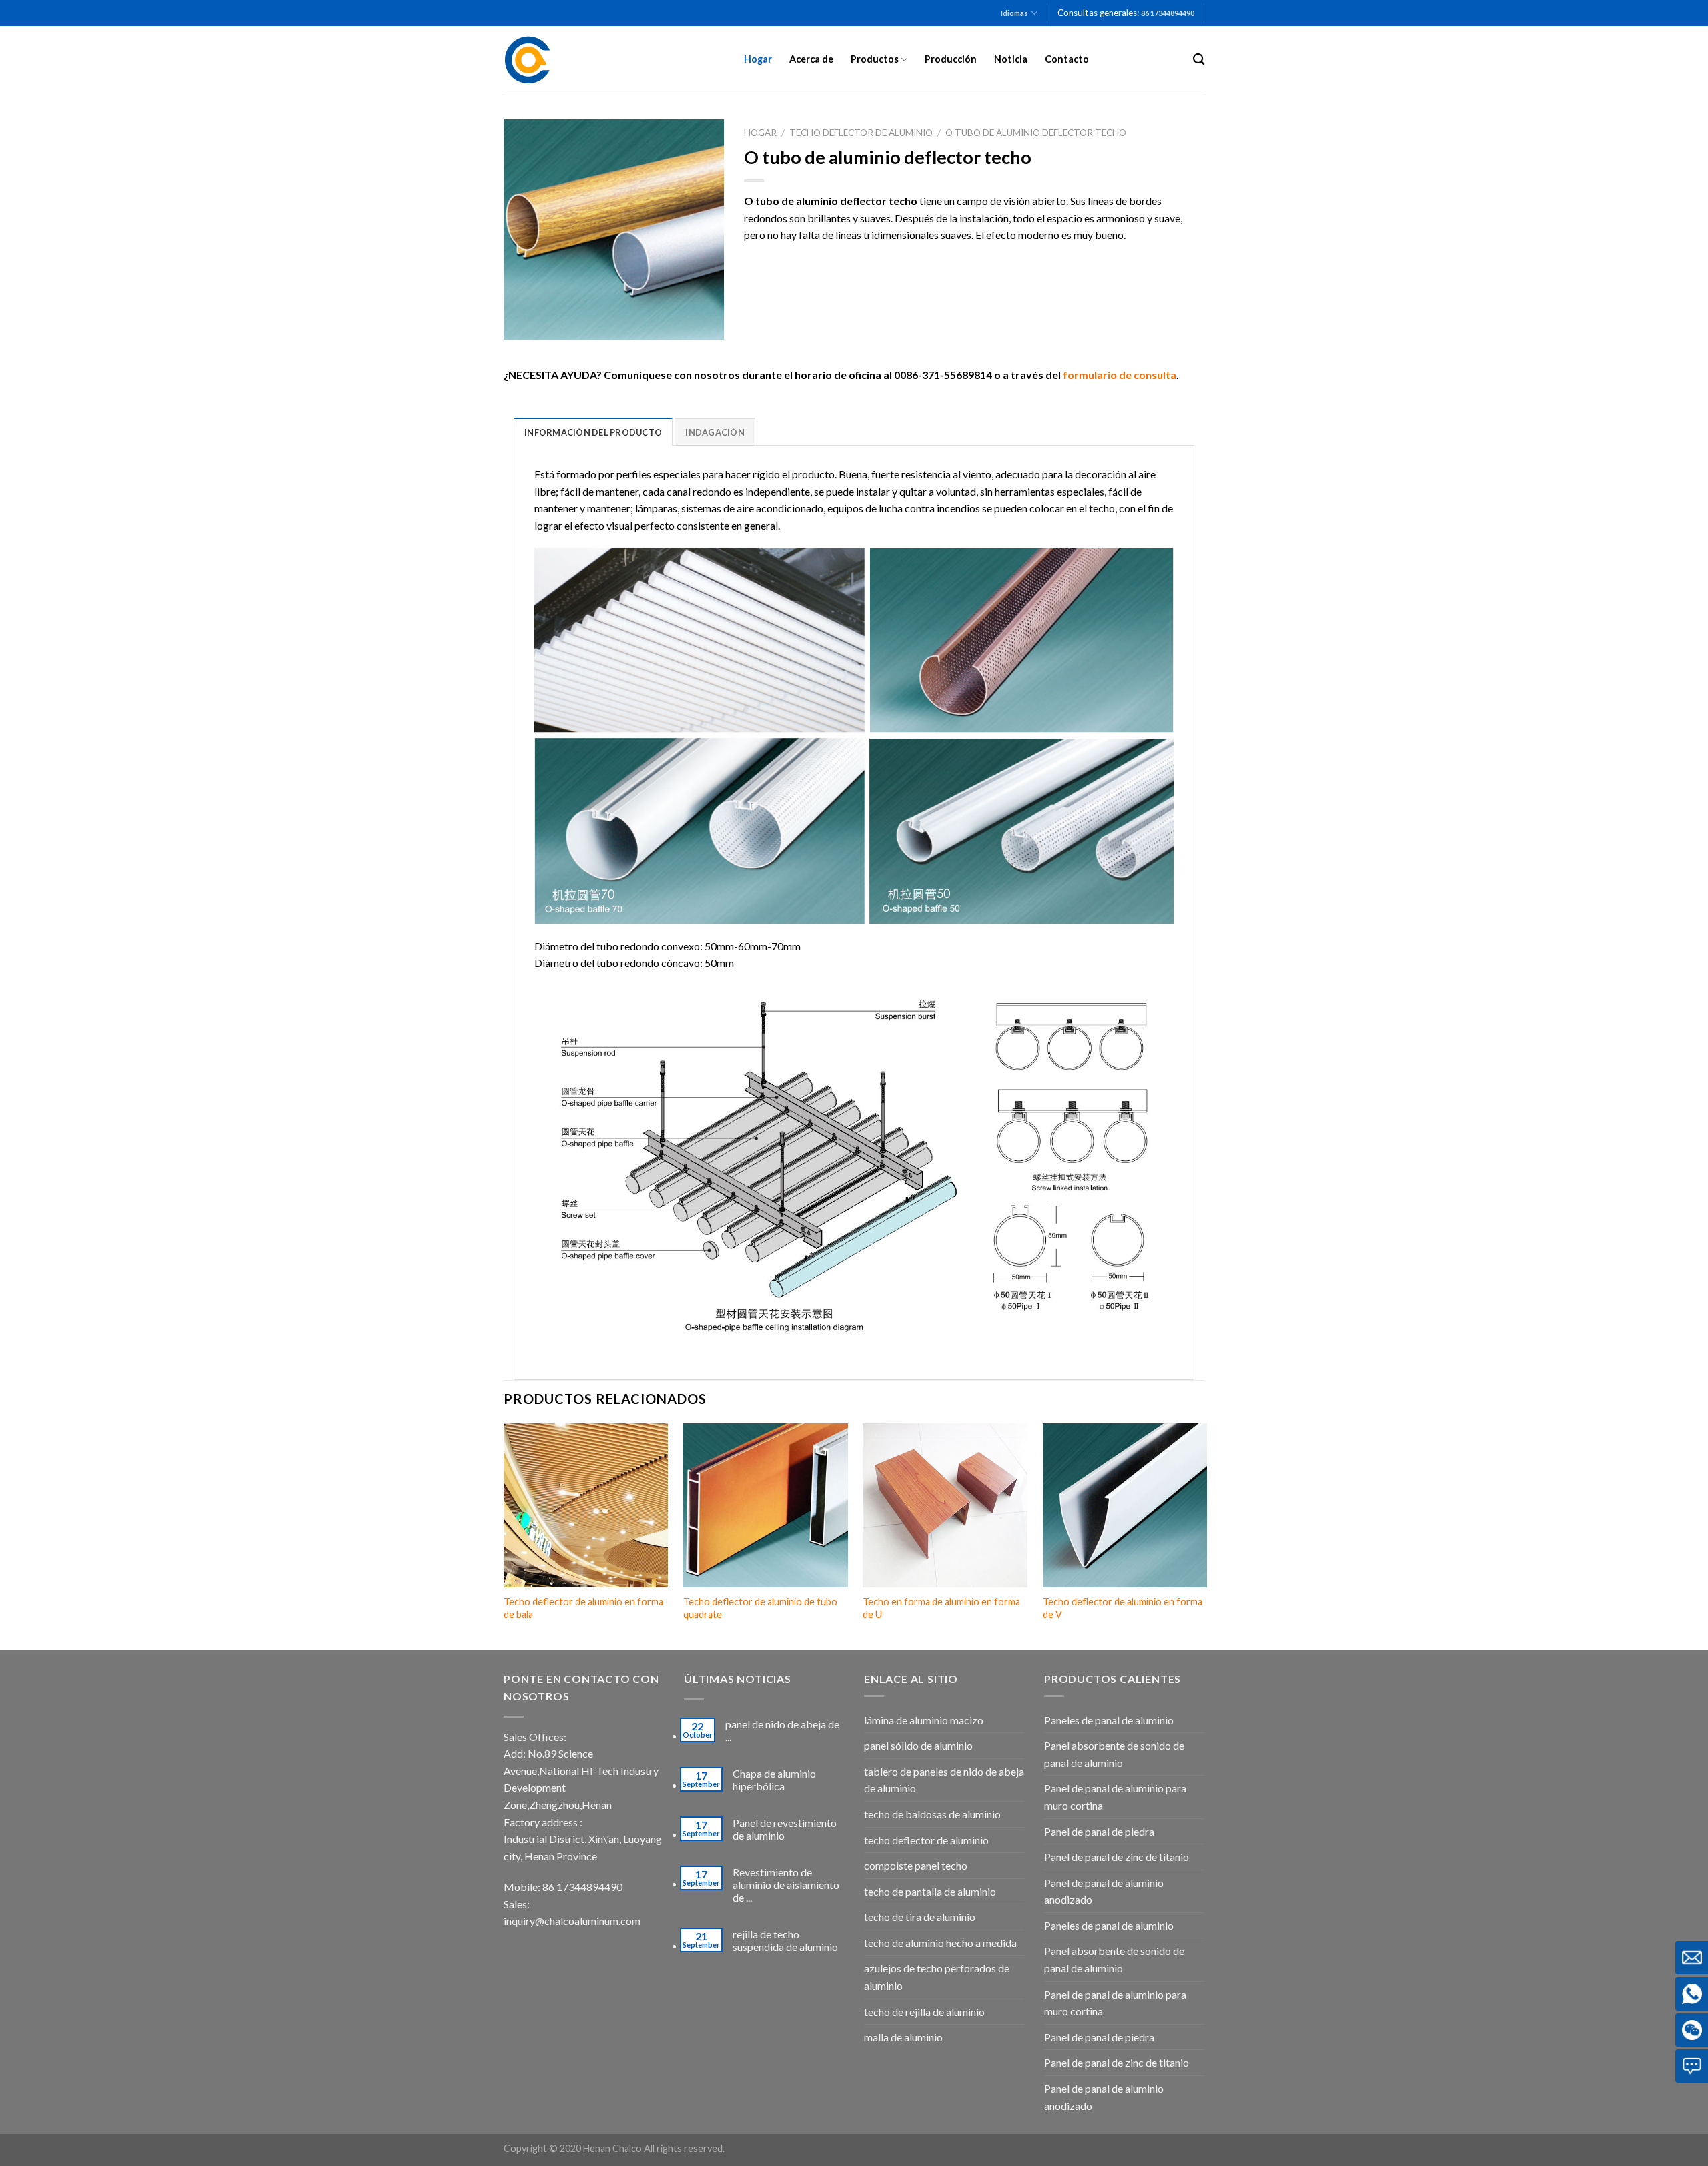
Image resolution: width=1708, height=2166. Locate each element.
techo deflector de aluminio (861, 133)
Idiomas (1014, 13)
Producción (951, 59)
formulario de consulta (1120, 375)
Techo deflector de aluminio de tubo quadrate (760, 1608)
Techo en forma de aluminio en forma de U (941, 1608)
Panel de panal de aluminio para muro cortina (1115, 1797)
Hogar (758, 59)
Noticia (1011, 59)
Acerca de (811, 59)
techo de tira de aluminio (920, 1917)
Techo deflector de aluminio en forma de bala (583, 1608)
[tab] (593, 432)
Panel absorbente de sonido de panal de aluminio (1114, 1754)
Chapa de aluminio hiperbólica (774, 1780)
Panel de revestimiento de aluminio (785, 1829)
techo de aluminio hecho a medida (940, 1943)
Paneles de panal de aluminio (1109, 1720)
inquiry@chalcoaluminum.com (572, 1921)
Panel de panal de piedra (1099, 1831)
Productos (875, 59)
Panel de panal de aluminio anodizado (1104, 1891)
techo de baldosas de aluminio (932, 1814)
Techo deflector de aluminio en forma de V (1123, 1608)
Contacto (1067, 59)
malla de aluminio (903, 2037)
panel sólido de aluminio (918, 1745)
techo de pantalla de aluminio (930, 1891)
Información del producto (593, 432)
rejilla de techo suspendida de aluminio (785, 1940)
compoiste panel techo (916, 1865)
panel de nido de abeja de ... (782, 1730)
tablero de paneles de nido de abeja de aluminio (944, 1780)
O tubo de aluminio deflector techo (1036, 133)
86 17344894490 (1168, 13)
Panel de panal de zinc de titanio (1117, 1857)
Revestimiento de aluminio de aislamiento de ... (786, 1885)
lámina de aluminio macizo (924, 1720)
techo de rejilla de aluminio (924, 2012)
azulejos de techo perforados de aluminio (937, 1977)
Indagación (715, 432)
